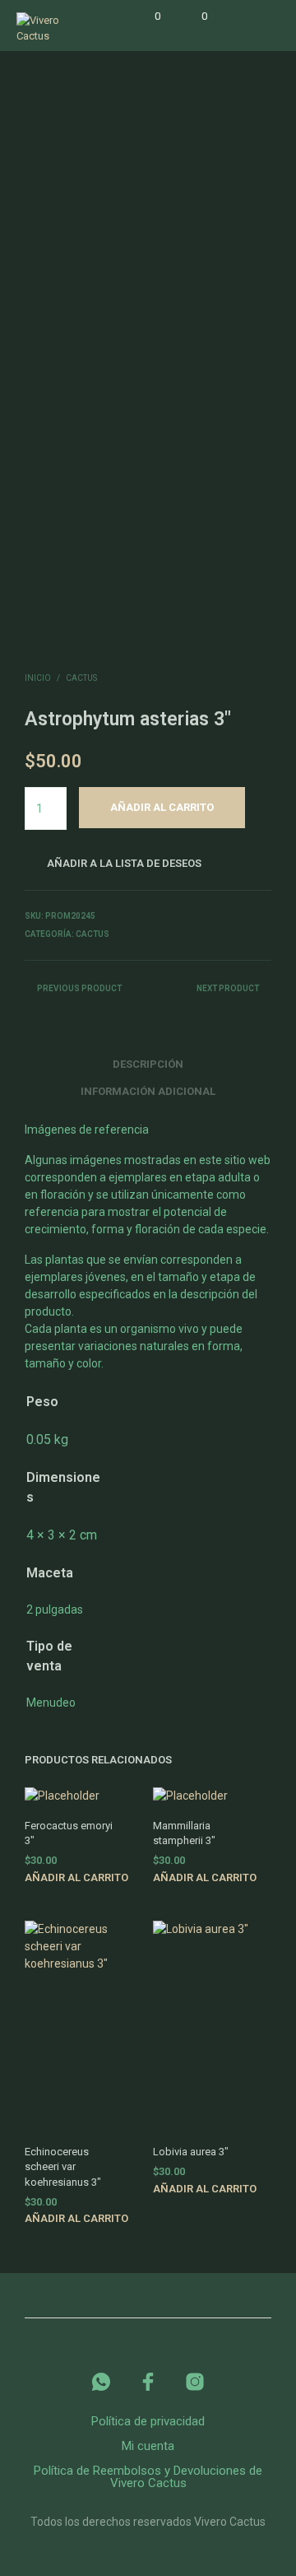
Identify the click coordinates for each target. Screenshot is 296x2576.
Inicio (38, 678)
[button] (146, 16)
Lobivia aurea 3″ (191, 2152)
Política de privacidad (148, 2421)
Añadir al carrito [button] (76, 1877)
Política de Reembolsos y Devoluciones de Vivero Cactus (148, 2477)
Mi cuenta (148, 2446)
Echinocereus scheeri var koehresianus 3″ (63, 2166)
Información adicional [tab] (148, 1091)
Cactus (81, 678)
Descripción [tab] (148, 1064)
